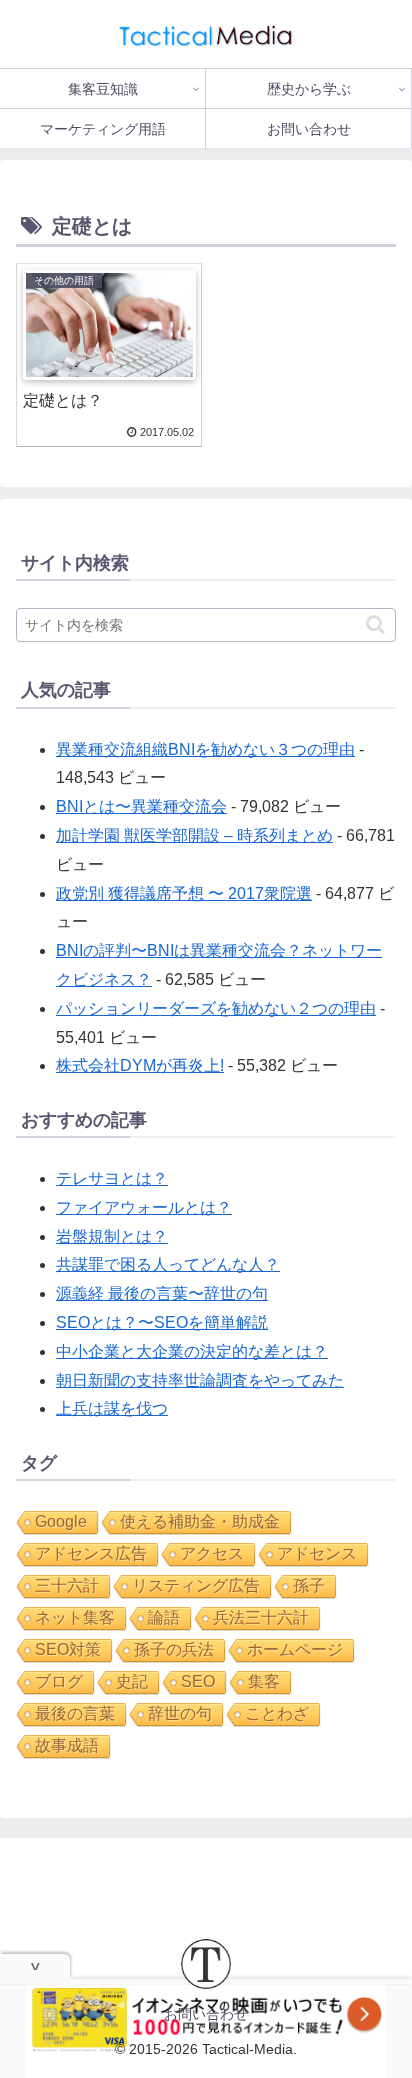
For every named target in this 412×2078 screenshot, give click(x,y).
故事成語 (67, 1745)
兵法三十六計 (261, 1617)
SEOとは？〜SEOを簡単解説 (162, 1322)
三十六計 (67, 1585)
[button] (375, 624)
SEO (198, 1681)
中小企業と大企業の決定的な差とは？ (192, 1351)
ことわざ (277, 1713)
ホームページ (295, 1649)
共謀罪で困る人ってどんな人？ (168, 1264)
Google (61, 1521)
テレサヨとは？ (112, 1178)
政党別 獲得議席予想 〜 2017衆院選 (184, 893)
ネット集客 (75, 1617)
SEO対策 (68, 1649)
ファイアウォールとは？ (144, 1207)
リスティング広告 (196, 1585)
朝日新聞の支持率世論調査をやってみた (200, 1380)
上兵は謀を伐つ (112, 1408)
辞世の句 (180, 1713)
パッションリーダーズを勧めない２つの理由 (216, 1008)
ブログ (59, 1681)
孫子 (309, 1585)
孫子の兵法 (174, 1649)
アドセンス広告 (91, 1553)
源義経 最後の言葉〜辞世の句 (162, 1293)
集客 (264, 1681)
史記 (132, 1681)
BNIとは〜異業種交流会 (141, 806)
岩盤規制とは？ (112, 1236)
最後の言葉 (75, 1713)
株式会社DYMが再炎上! (140, 1065)
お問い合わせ (206, 2014)
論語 (164, 1617)
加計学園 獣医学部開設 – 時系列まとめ (194, 835)
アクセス (212, 1553)
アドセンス (317, 1553)
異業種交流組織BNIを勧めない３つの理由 (205, 749)
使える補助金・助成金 (200, 1521)
